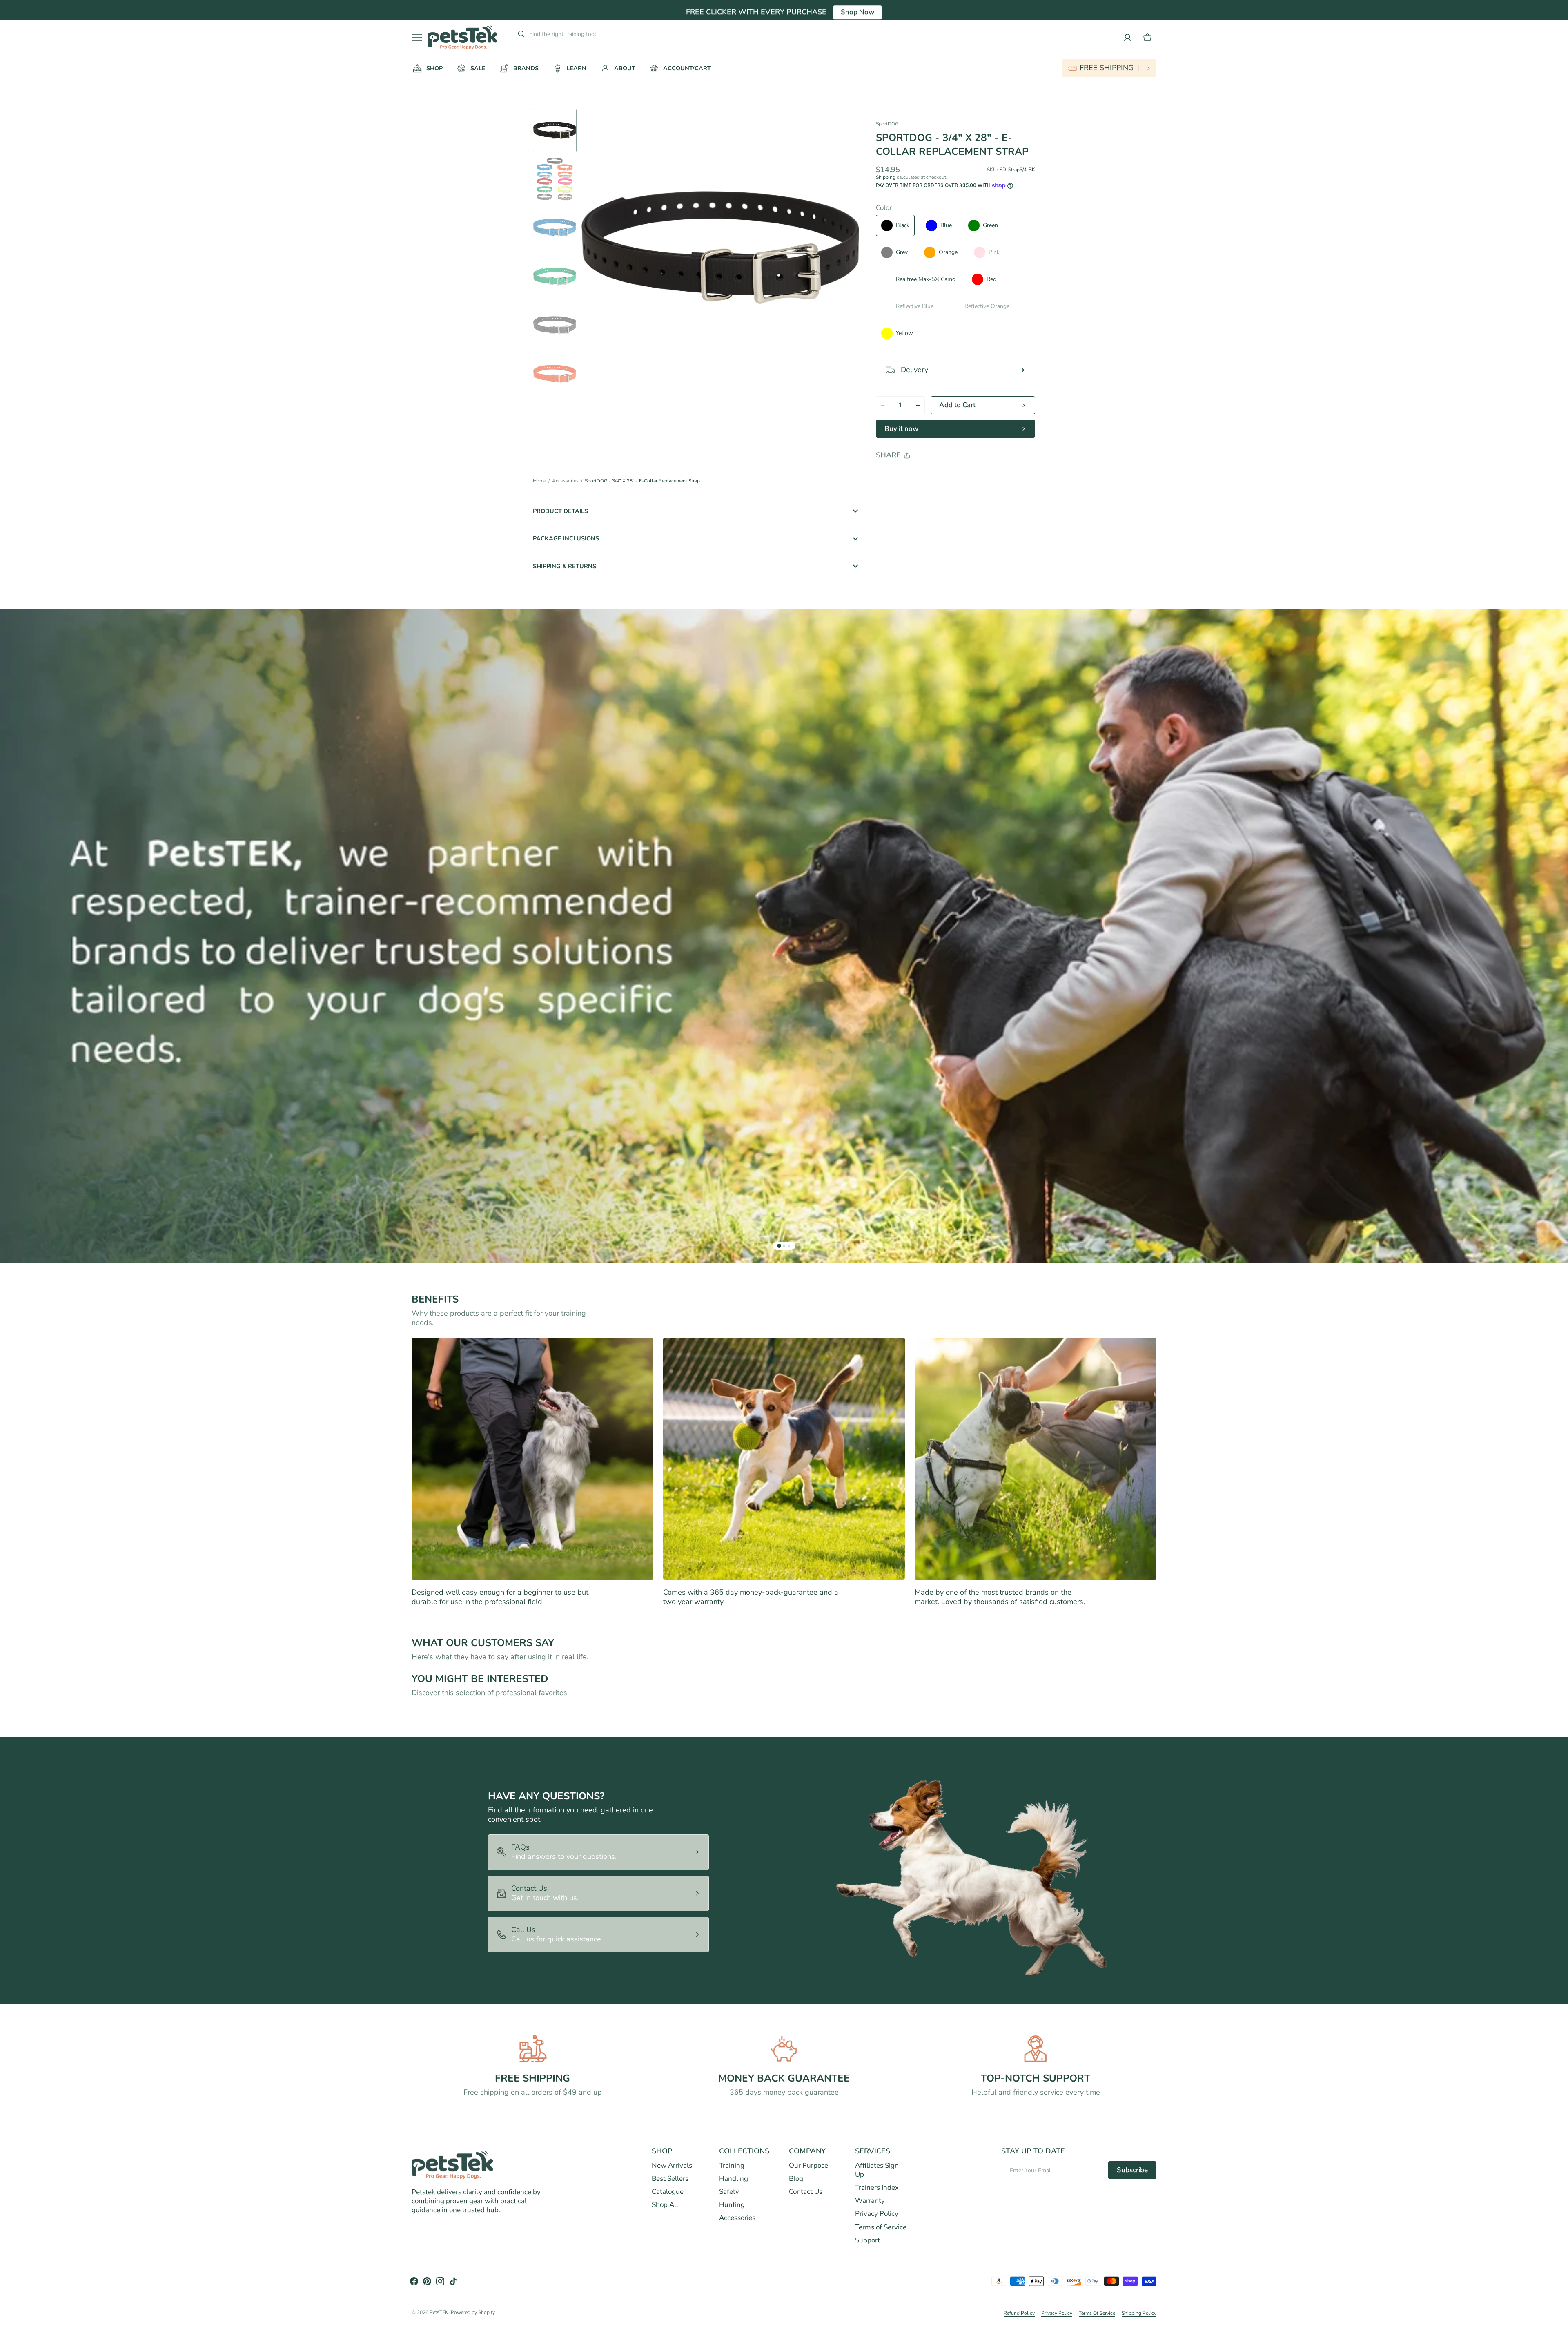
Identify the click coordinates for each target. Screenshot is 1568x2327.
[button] (1147, 38)
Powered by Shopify (473, 2312)
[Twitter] (889, 476)
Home (539, 481)
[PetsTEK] (463, 37)
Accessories (565, 481)
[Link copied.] (935, 476)
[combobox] (591, 34)
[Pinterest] (920, 476)
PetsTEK (439, 2312)
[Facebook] (904, 476)
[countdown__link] (1109, 68)
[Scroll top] (1558, 2317)
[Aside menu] (420, 38)
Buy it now (901, 429)
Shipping (886, 177)
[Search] (518, 34)
